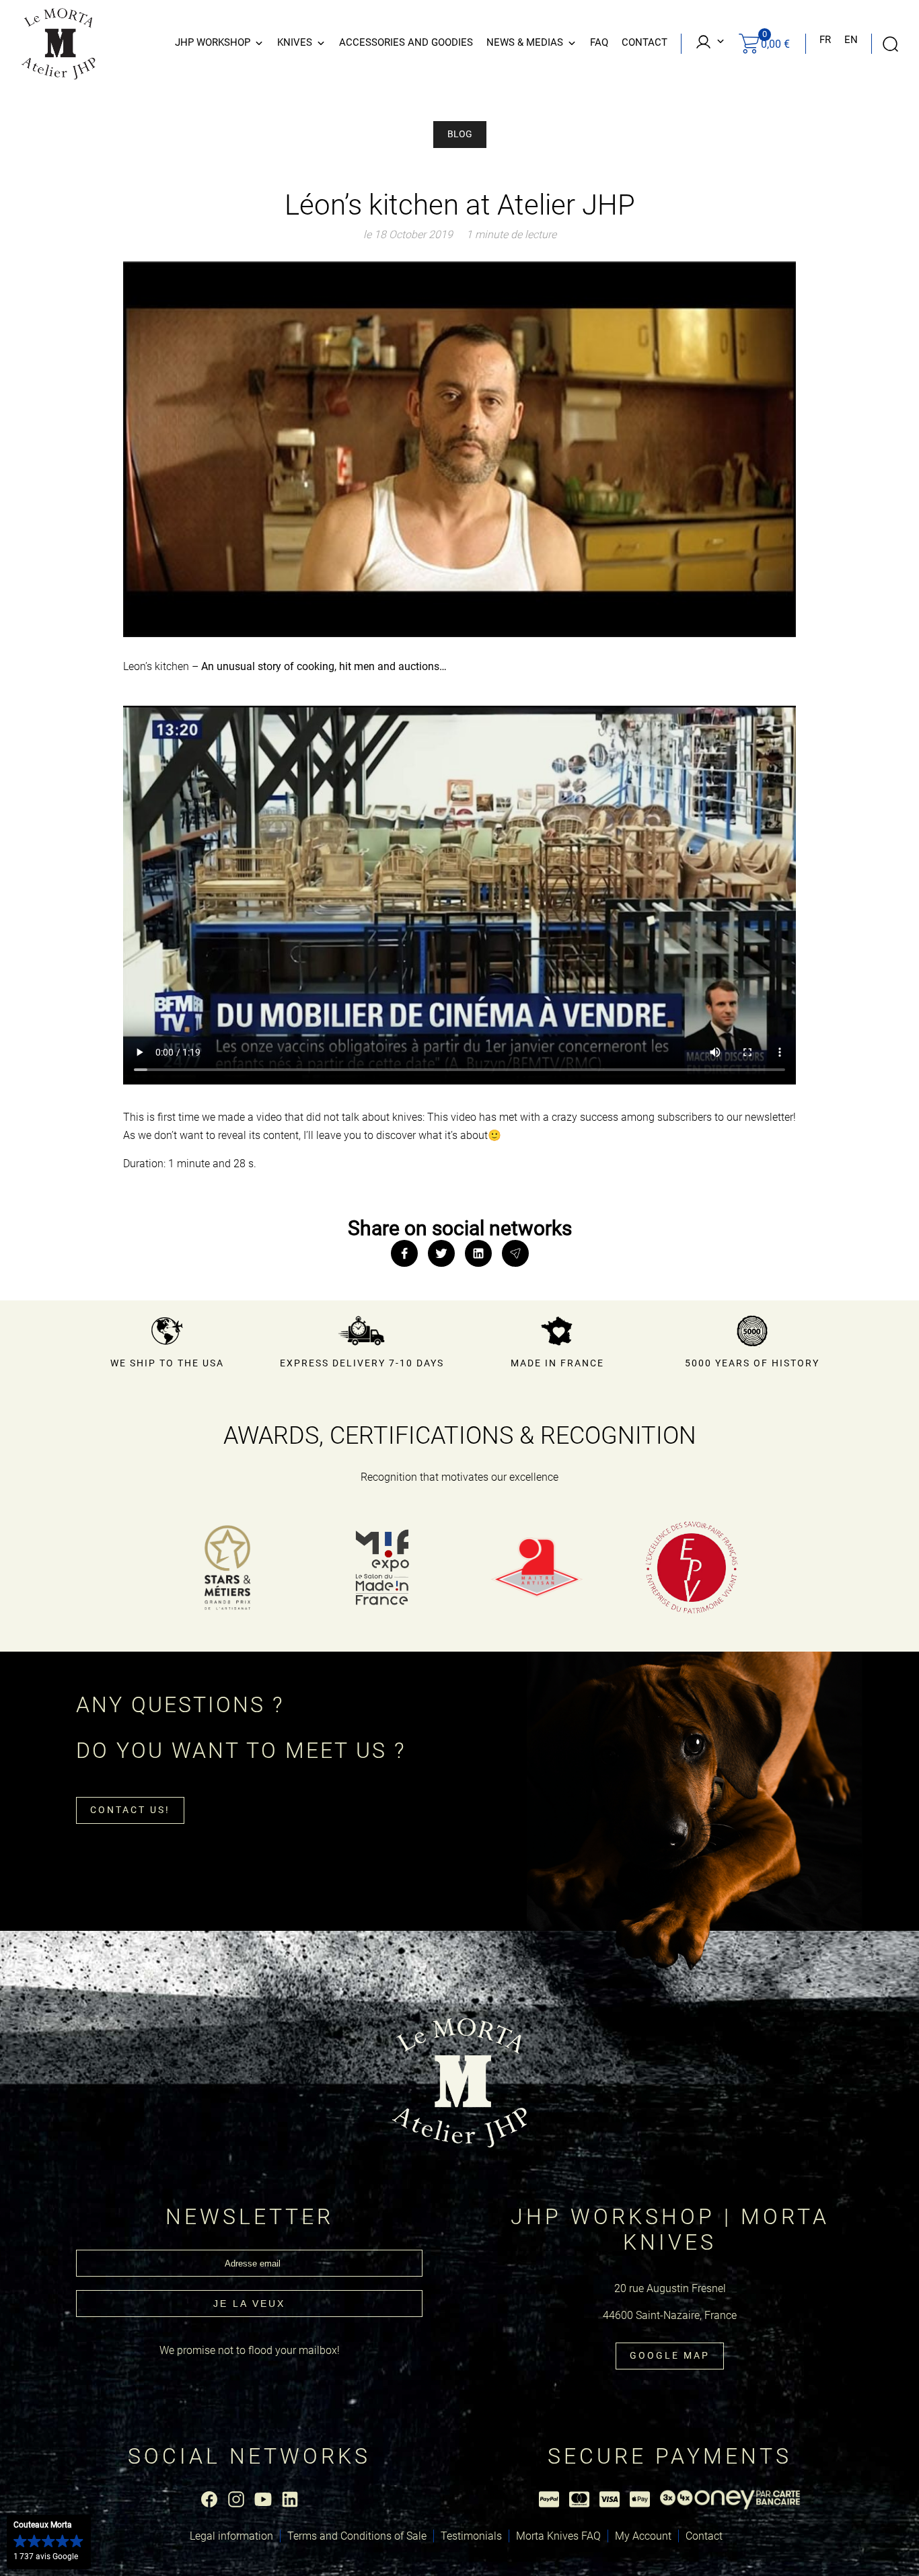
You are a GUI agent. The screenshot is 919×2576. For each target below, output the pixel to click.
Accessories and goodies (406, 42)
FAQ (599, 42)
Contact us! (130, 1810)
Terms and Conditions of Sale (357, 2536)
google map (670, 2355)
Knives (295, 42)
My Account (643, 2536)
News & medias (525, 42)
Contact (645, 42)
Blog (460, 134)
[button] (49, 2542)
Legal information (231, 2536)
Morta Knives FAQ (558, 2536)
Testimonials (471, 2536)
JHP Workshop (213, 42)
